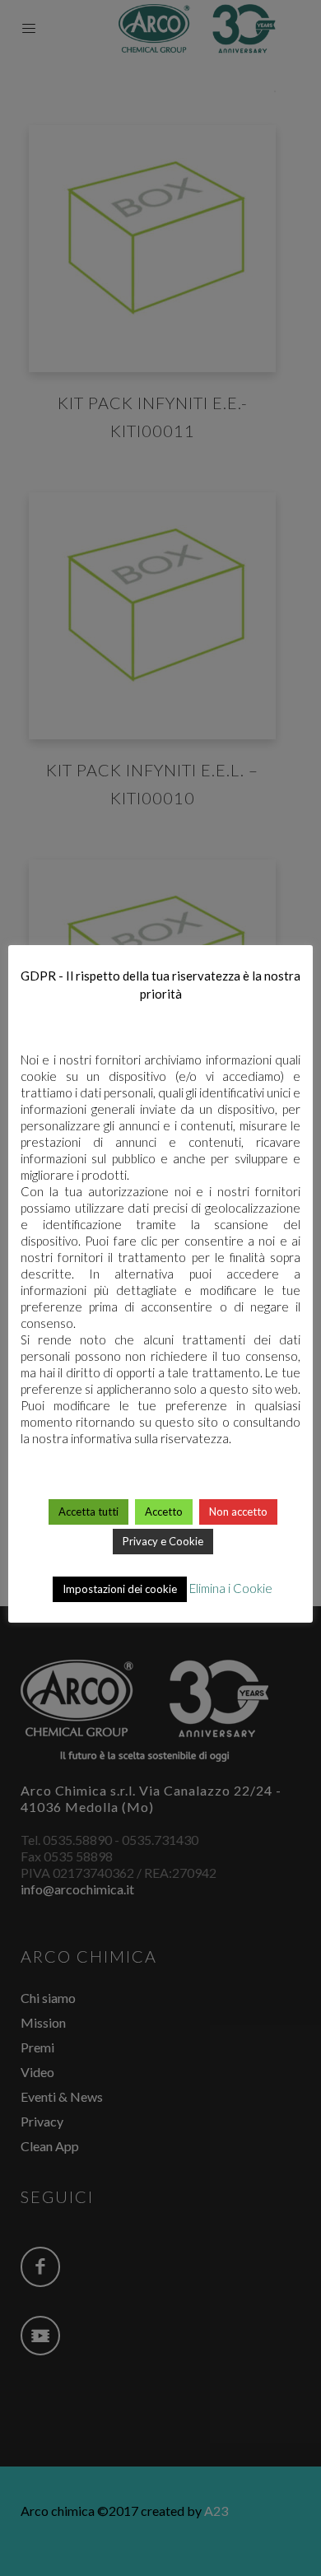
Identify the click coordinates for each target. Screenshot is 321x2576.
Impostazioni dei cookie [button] (120, 1589)
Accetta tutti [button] (88, 1512)
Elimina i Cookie (231, 1588)
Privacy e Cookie (163, 1541)
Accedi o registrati (161, 1784)
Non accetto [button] (238, 1512)
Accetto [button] (164, 1512)
